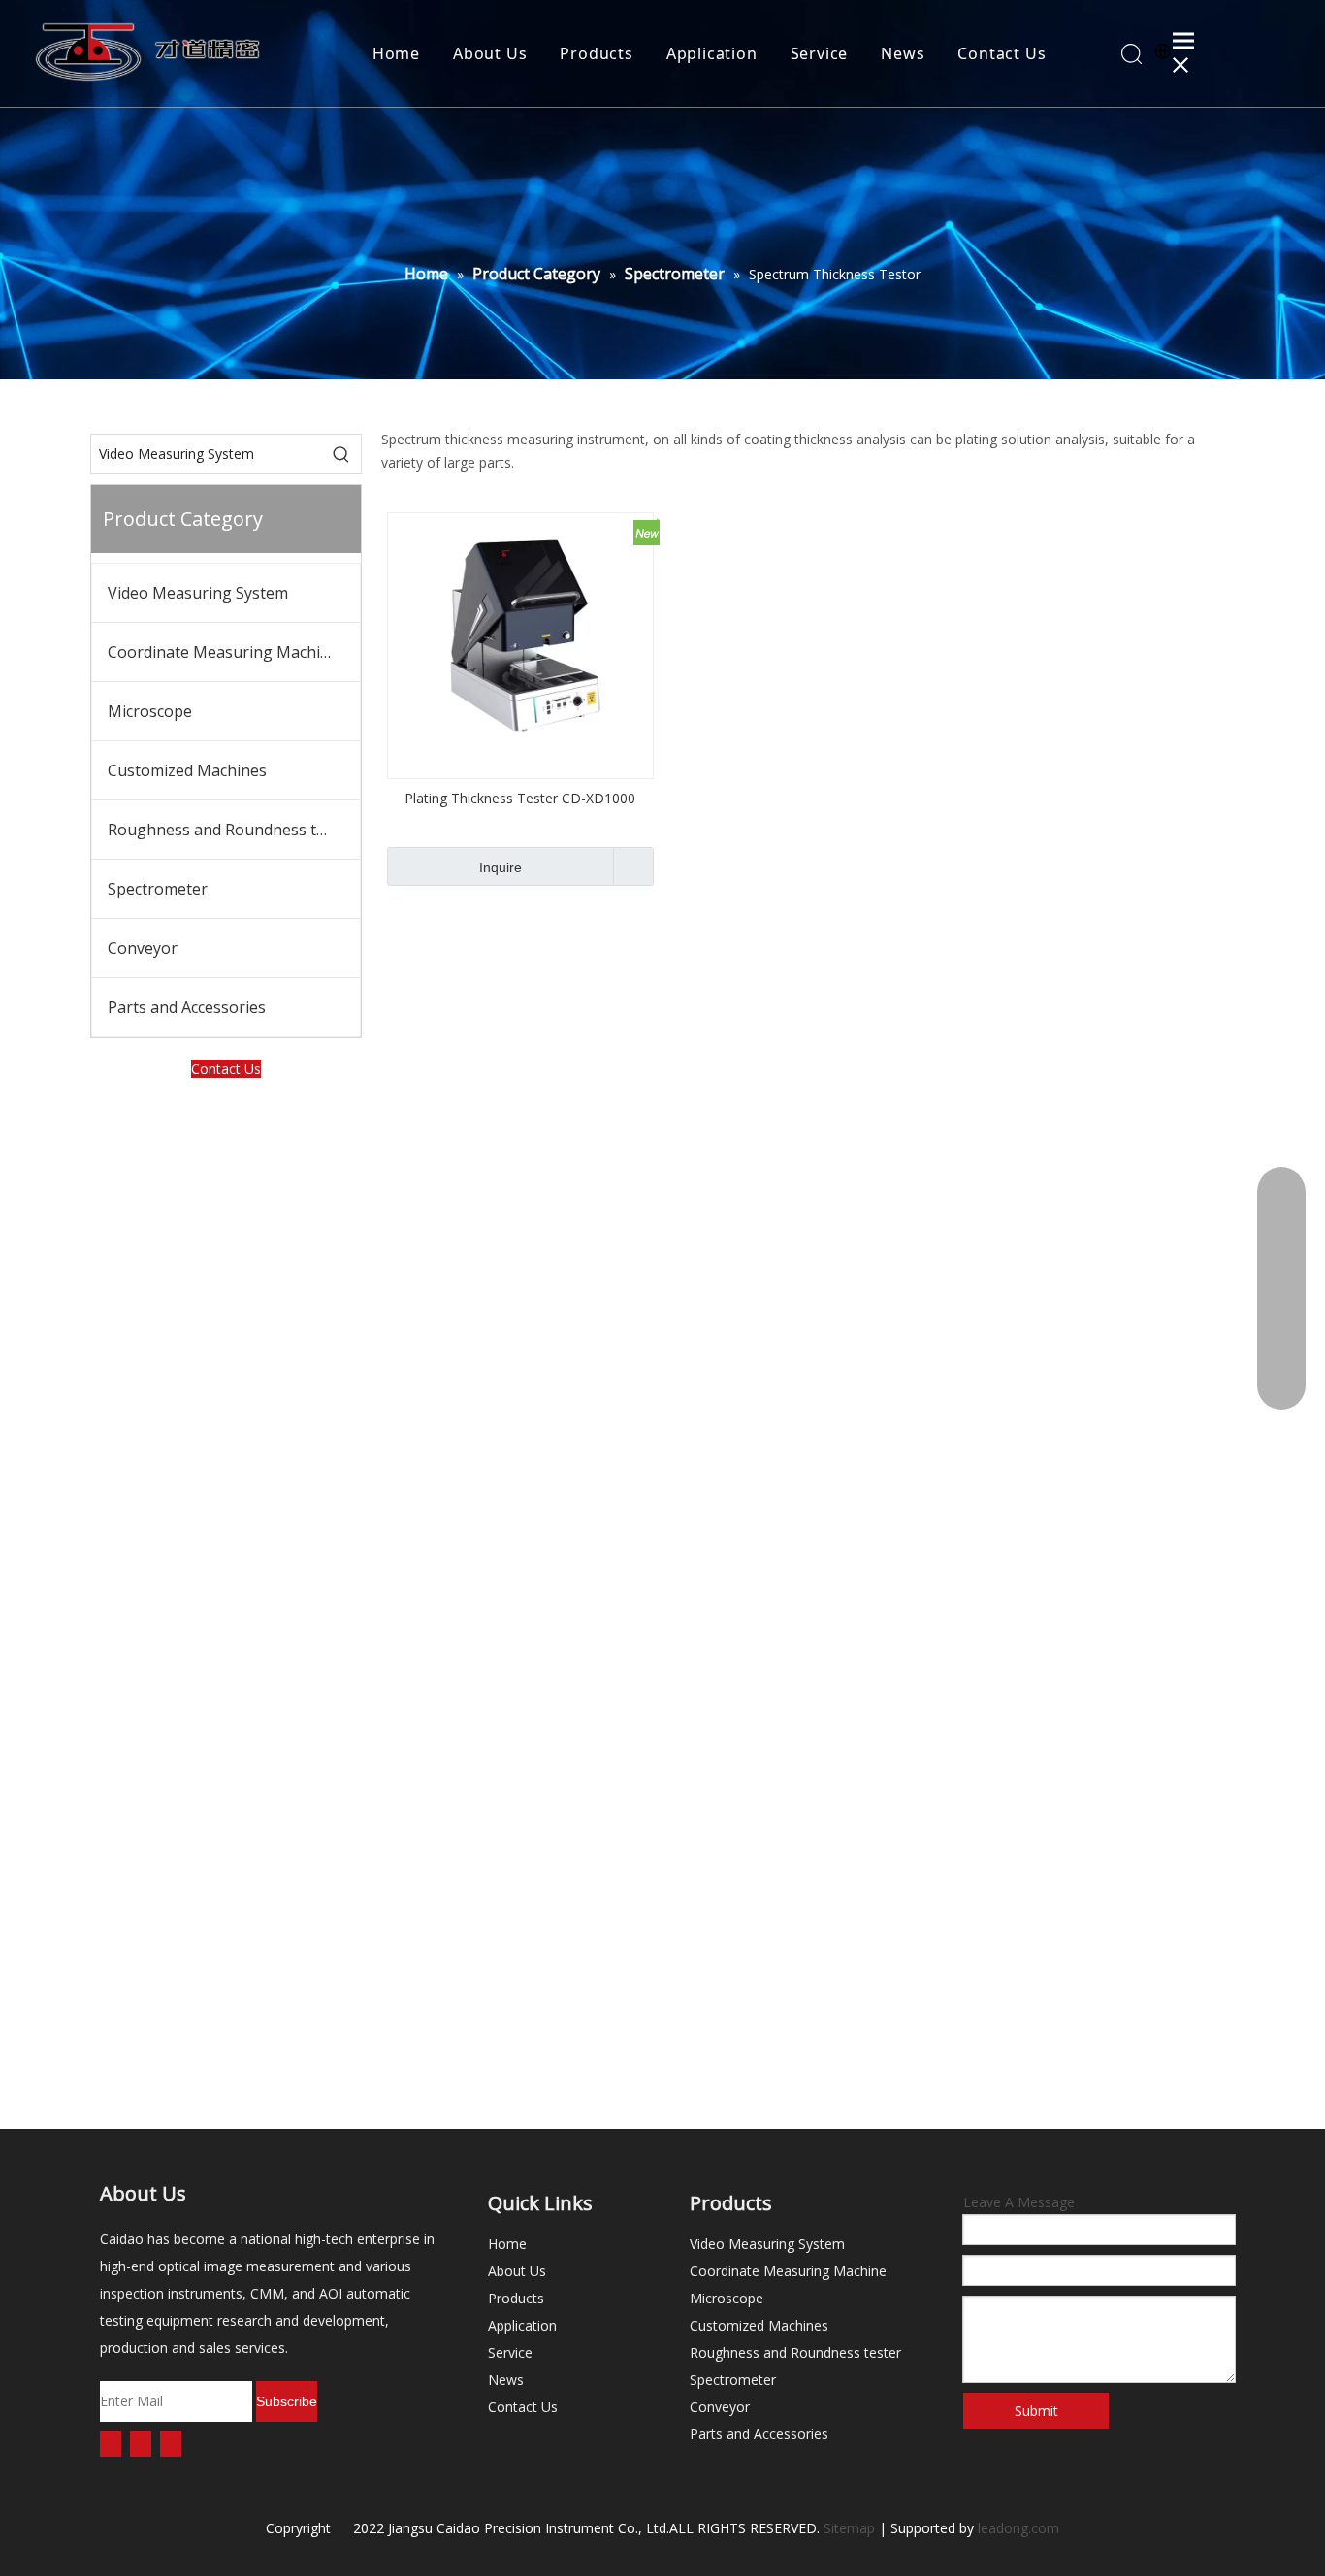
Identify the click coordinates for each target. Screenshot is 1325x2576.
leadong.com (1018, 2528)
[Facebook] (111, 2444)
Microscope (150, 711)
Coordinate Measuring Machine (223, 652)
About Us (490, 53)
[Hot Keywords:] (341, 454)
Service (820, 53)
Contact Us (1002, 53)
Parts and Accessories (187, 1007)
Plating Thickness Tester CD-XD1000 (520, 798)
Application (712, 53)
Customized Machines (187, 770)
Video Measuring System (198, 593)
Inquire (501, 867)
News (903, 53)
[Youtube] (171, 2444)
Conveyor (143, 948)
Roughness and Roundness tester (231, 830)
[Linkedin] (141, 2444)
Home (396, 53)
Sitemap (849, 2528)
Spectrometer (158, 889)
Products (596, 53)
